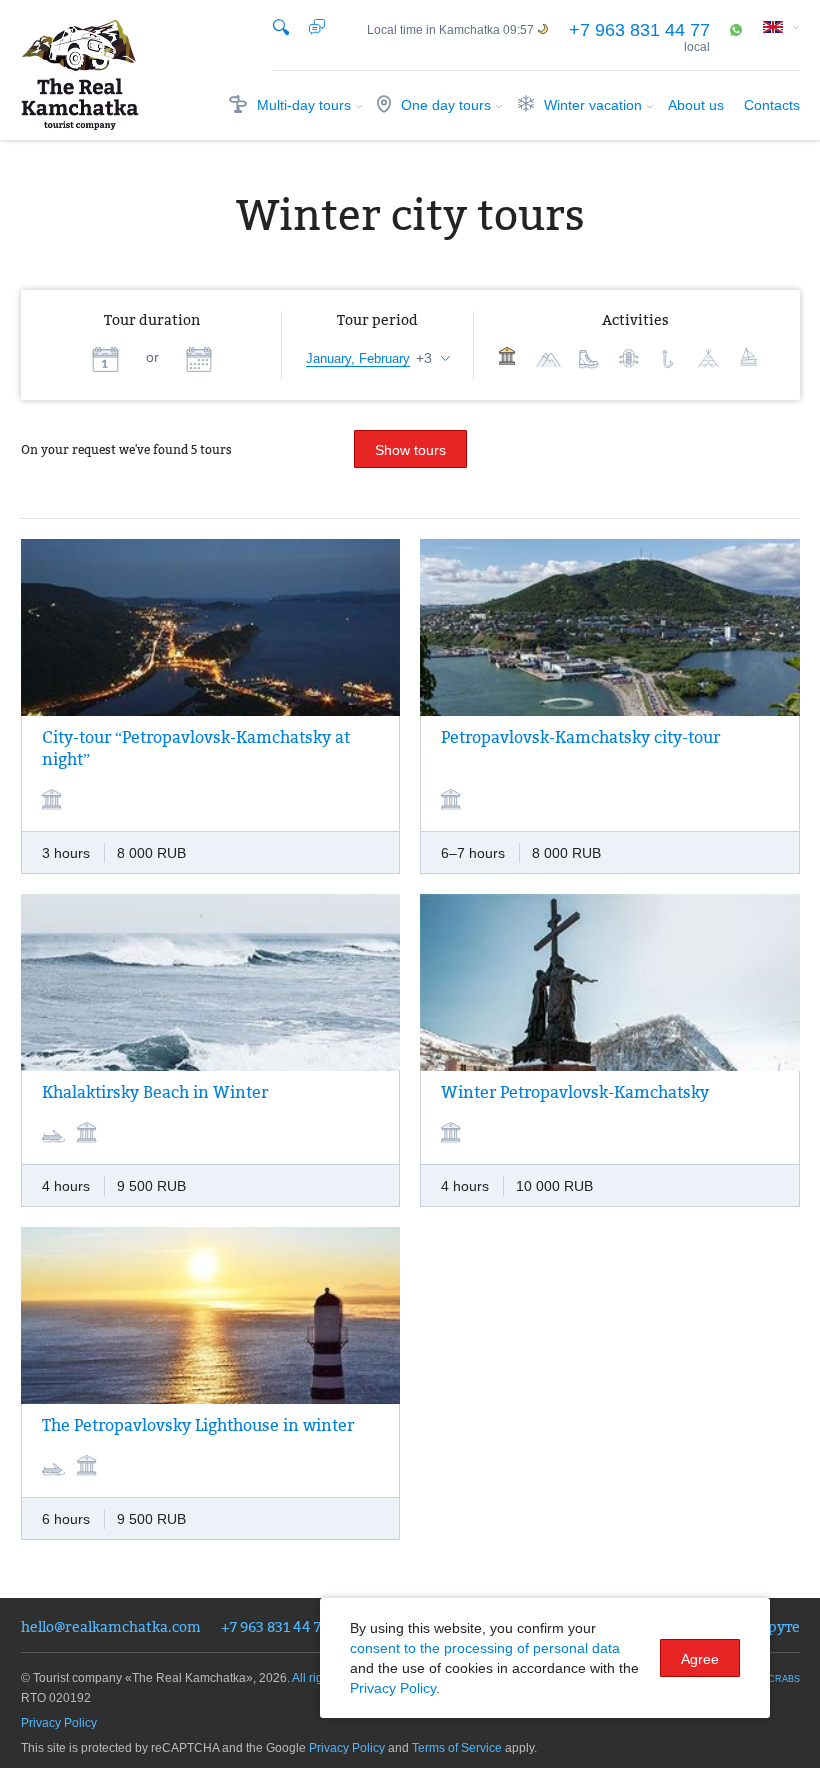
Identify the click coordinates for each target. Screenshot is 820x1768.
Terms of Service (457, 1748)
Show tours (410, 450)
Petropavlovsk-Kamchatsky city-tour (580, 737)
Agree (700, 1659)
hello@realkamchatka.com (111, 1626)
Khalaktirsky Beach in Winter (155, 1092)
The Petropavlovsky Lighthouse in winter (198, 1425)
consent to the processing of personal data (485, 1648)
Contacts (772, 105)
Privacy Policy (59, 1723)
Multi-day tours (304, 105)
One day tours (446, 105)
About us (696, 105)
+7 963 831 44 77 (639, 30)
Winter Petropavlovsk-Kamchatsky (575, 1092)
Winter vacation (593, 105)
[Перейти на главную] (80, 75)
